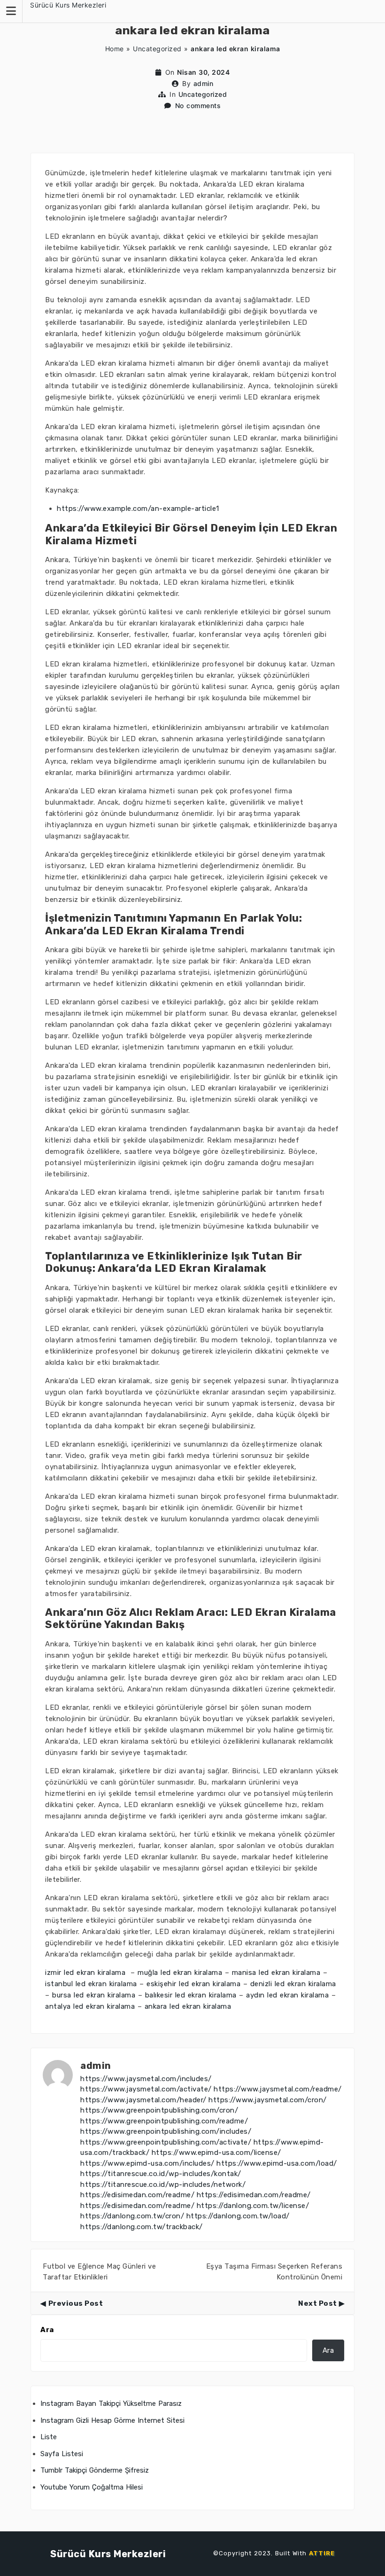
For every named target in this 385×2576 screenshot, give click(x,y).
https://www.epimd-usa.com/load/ (277, 2163)
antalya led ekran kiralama (90, 2006)
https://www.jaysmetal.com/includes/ (146, 2079)
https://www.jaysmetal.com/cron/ (268, 2100)
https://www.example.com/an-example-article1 (138, 509)
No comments (198, 106)
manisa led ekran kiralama (276, 1973)
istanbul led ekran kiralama (91, 1984)
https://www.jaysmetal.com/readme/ (278, 2089)
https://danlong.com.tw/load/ (238, 2216)
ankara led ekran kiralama (188, 2006)
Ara (47, 2330)
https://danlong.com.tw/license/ (253, 2206)
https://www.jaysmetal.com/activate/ (146, 2089)
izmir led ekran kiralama (87, 1973)
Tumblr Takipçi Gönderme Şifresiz (95, 2470)
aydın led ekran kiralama (287, 1995)
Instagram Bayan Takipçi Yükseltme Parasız (111, 2404)
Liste (49, 2437)
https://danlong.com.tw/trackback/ (142, 2227)
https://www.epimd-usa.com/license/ (216, 2153)
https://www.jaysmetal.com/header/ (143, 2100)
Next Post (318, 2303)
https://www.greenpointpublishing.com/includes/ (166, 2131)
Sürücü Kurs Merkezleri (68, 5)
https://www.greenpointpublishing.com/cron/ (159, 2110)
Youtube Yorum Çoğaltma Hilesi (92, 2487)
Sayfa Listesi (62, 2454)
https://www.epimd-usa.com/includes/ (147, 2163)
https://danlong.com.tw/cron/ (132, 2216)
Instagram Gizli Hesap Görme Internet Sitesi (112, 2420)
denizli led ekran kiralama (293, 1984)
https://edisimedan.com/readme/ (137, 2195)
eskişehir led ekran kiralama (193, 1984)
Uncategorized (157, 49)
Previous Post (76, 2303)
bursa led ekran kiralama (94, 1995)
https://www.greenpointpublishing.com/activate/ (166, 2142)
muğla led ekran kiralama (180, 1973)
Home (115, 49)
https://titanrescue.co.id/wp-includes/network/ (163, 2185)
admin (204, 83)
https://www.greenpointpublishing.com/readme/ (164, 2121)
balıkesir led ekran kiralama (191, 1995)
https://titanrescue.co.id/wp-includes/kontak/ (161, 2174)
